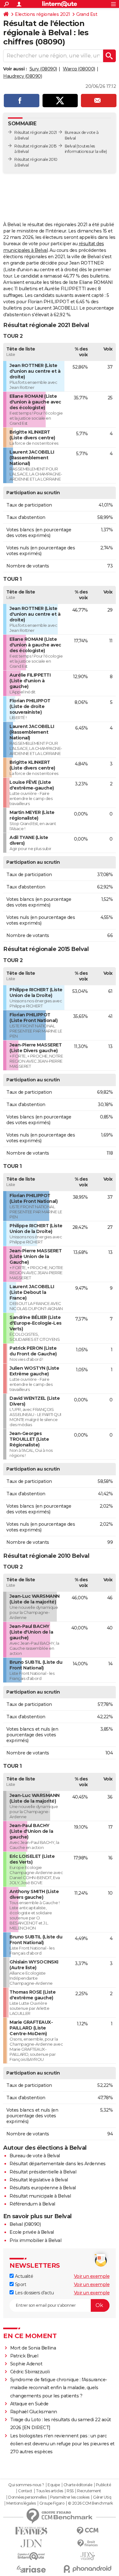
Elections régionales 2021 (43, 14)
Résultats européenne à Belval (43, 2188)
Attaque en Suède (29, 2404)
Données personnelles (27, 2497)
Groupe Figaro (52, 2503)
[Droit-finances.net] (88, 2543)
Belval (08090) (25, 2224)
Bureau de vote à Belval (35, 2156)
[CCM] (88, 2531)
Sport (20, 2284)
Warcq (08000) (79, 69)
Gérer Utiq (102, 2497)
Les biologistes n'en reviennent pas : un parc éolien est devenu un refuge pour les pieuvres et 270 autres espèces (62, 2444)
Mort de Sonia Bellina (33, 2348)
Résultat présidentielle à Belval (43, 2172)
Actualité (23, 2276)
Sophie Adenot (26, 2364)
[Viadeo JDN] (88, 2556)
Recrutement (89, 2491)
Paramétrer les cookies (70, 2497)
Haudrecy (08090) (23, 76)
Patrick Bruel (24, 2356)
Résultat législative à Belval (39, 2180)
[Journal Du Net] (31, 2543)
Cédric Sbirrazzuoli (30, 2372)
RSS (70, 2491)
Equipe (54, 2485)
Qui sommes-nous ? (26, 2485)
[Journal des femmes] (31, 2531)
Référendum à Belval (32, 2204)
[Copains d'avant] (31, 2556)
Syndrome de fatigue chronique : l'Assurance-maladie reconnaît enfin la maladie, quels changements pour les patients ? (59, 2388)
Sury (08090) (43, 69)
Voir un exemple (92, 2276)
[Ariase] (31, 2569)
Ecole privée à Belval (32, 2232)
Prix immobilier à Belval (35, 2240)
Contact (25, 2491)
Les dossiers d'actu (34, 2293)
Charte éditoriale (78, 2485)
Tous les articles (50, 2491)
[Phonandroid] (88, 2569)
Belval (70, 146)
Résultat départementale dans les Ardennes (58, 2164)
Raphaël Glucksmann (34, 2412)
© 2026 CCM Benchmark (90, 2503)
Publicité (103, 2485)
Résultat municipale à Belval (40, 2196)
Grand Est (87, 14)
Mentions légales (21, 2503)
